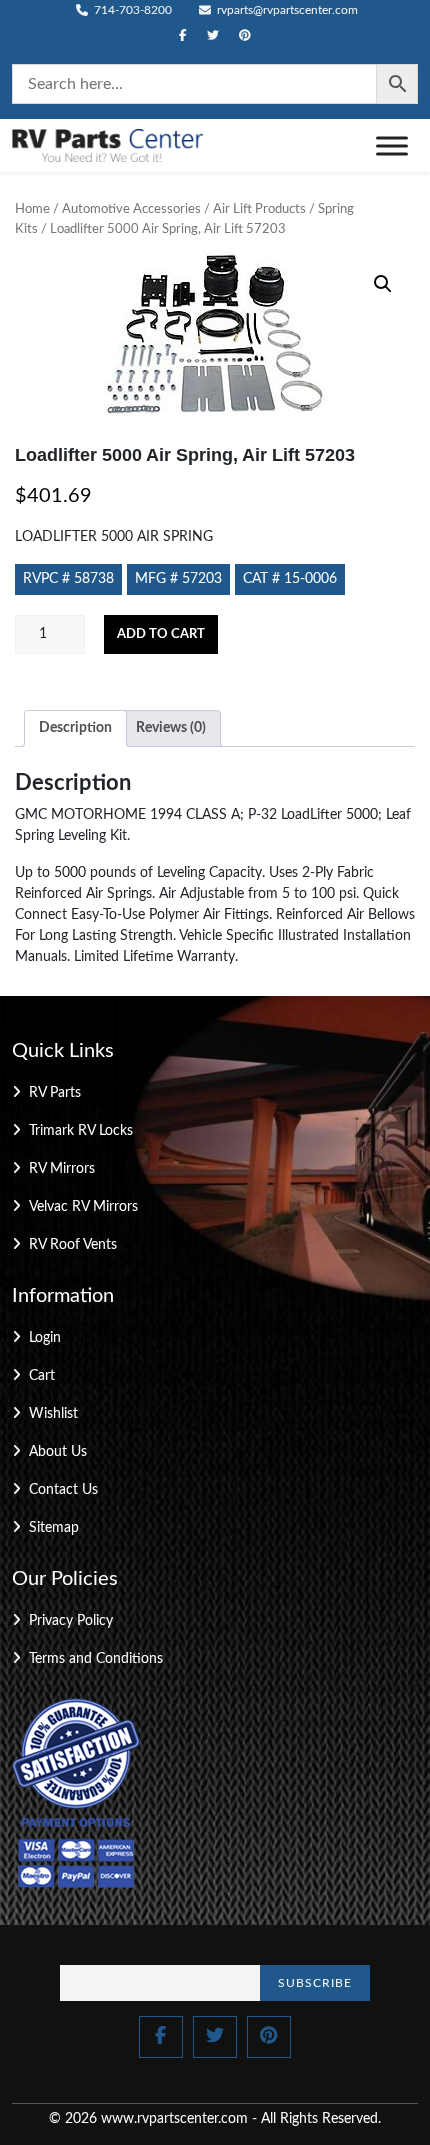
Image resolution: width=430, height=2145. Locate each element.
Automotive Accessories (131, 209)
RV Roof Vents (73, 1245)
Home (32, 209)
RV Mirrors (62, 1169)
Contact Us (63, 1490)
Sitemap (54, 1528)
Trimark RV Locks (81, 1131)
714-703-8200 (131, 10)
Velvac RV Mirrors (83, 1207)
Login (45, 1338)
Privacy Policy (71, 1621)
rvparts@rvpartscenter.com (286, 10)
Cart (42, 1376)
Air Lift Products (259, 209)
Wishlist (53, 1414)
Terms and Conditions (96, 1659)
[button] (383, 284)
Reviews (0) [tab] (171, 728)
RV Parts (55, 1093)
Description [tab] (75, 728)
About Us (58, 1452)
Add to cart (161, 634)
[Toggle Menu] (392, 145)
